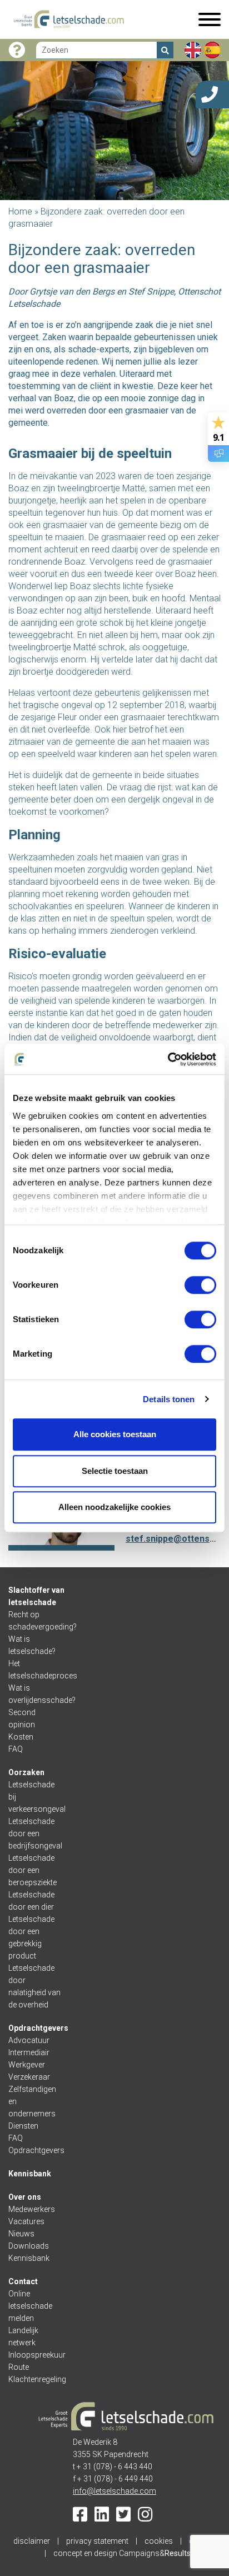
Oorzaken (26, 1772)
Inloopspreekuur (35, 2355)
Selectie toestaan (115, 1471)
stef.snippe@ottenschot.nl (173, 1539)
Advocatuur (29, 2040)
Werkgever (27, 2065)
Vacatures (26, 2221)
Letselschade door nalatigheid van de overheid (34, 1986)
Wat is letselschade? (32, 1645)
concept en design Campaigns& (122, 2553)
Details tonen (169, 1399)
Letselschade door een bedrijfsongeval (35, 1833)
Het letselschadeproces (35, 1670)
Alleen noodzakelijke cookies (114, 1507)
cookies (159, 2541)
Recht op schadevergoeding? (35, 1621)
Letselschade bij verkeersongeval (35, 1797)
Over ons (25, 2197)
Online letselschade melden (30, 2306)
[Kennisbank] (17, 50)
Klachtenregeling (35, 2379)
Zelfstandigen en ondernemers (32, 2101)
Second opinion (23, 1718)
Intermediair (29, 2052)
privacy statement (97, 2541)
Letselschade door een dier (31, 1901)
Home (20, 211)
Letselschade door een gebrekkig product (31, 1937)
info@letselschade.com (114, 2491)
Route (19, 2367)
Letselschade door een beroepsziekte (33, 1870)
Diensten (23, 2126)
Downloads (29, 2246)
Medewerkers (32, 2209)
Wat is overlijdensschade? (35, 1694)
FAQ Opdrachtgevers (35, 2144)
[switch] (200, 1285)
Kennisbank (30, 2174)
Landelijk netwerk (23, 2336)
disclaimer (32, 2541)
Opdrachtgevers (38, 2028)
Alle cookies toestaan (115, 1434)
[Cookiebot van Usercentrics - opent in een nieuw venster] (168, 1059)
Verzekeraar (29, 2077)
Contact (23, 2281)
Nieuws (21, 2234)
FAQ (16, 1749)
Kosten (21, 1737)
